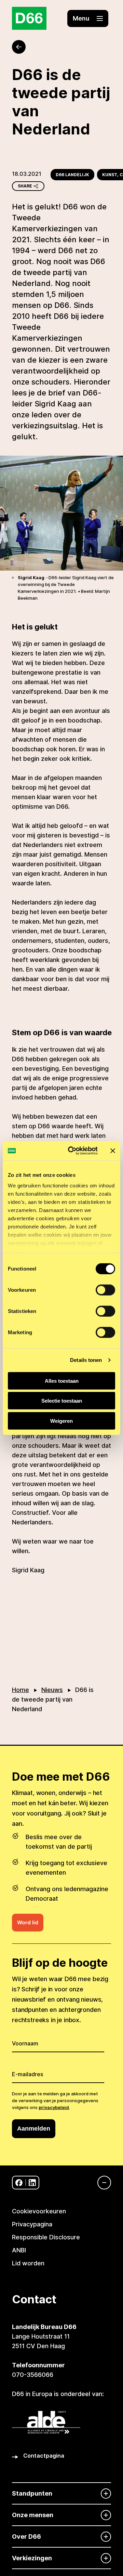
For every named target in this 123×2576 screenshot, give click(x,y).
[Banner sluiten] (113, 1151)
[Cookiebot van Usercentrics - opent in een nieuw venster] (72, 1151)
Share (25, 186)
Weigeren (61, 1421)
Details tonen (86, 1360)
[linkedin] (32, 2183)
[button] (88, 18)
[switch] (105, 1290)
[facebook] (19, 2183)
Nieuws (52, 1690)
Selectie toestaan (62, 1401)
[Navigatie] (101, 2183)
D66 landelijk (72, 175)
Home (20, 1690)
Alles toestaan (62, 1381)
